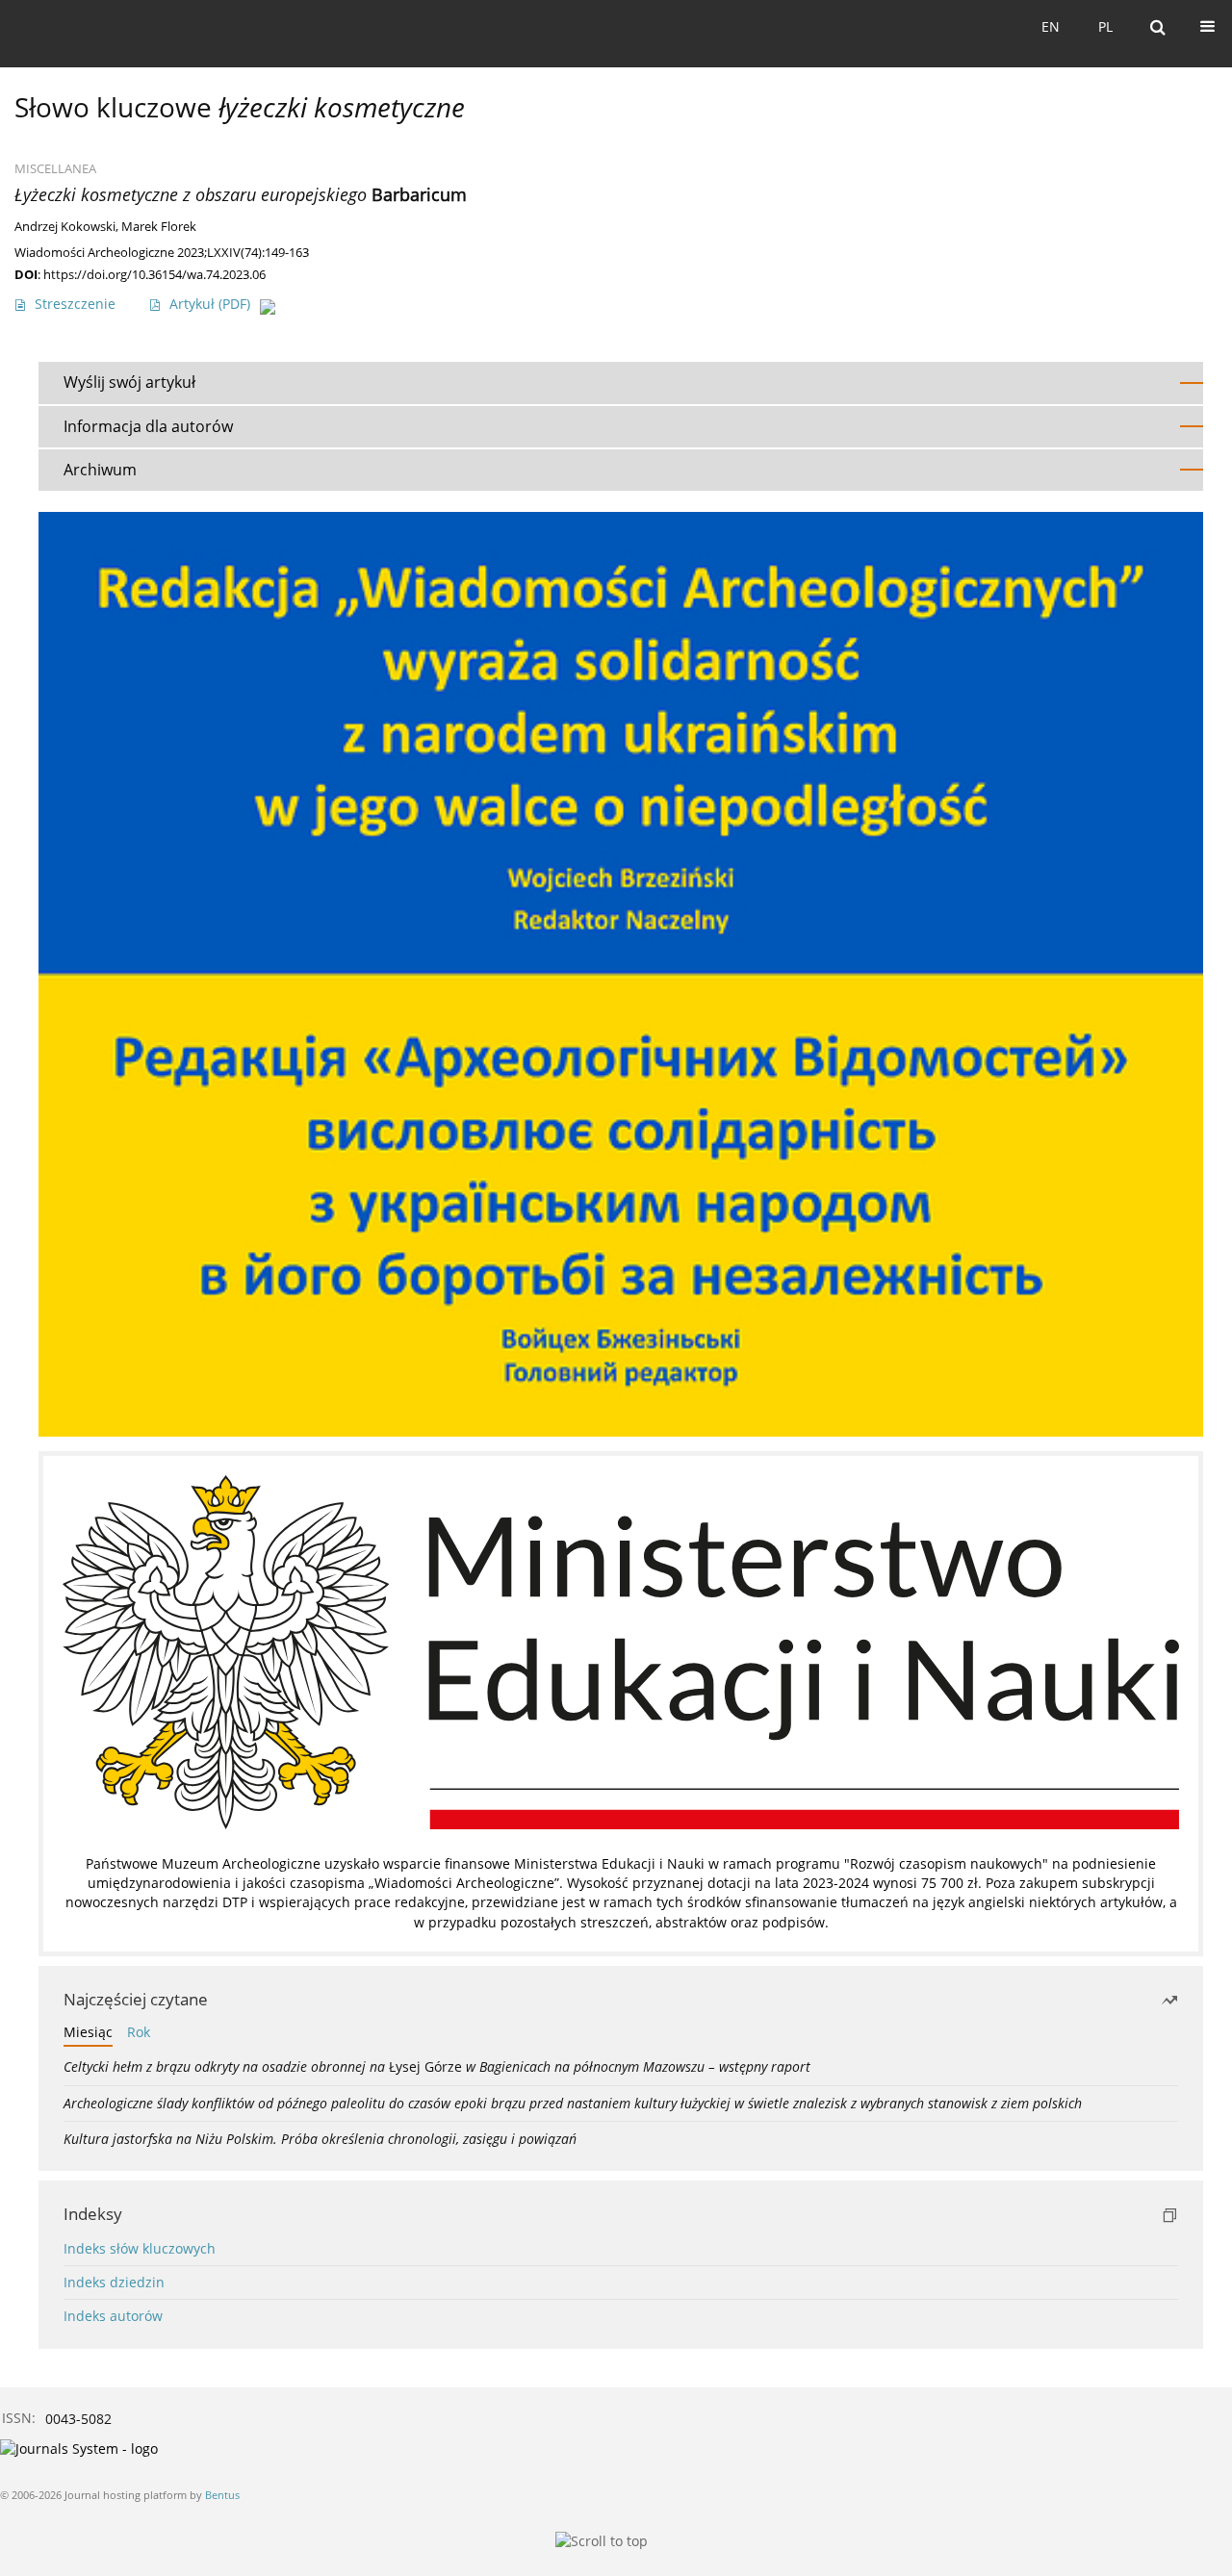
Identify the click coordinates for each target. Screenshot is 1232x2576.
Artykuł (210, 304)
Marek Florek (159, 227)
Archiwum (100, 470)
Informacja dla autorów (148, 426)
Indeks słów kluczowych (140, 2248)
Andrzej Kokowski (65, 227)
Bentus (222, 2495)
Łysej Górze (437, 2066)
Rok (139, 2032)
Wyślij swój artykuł (129, 382)
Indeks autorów (113, 2316)
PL (1105, 26)
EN (1051, 26)
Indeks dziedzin (114, 2282)
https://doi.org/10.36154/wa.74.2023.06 (154, 274)
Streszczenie (75, 304)
